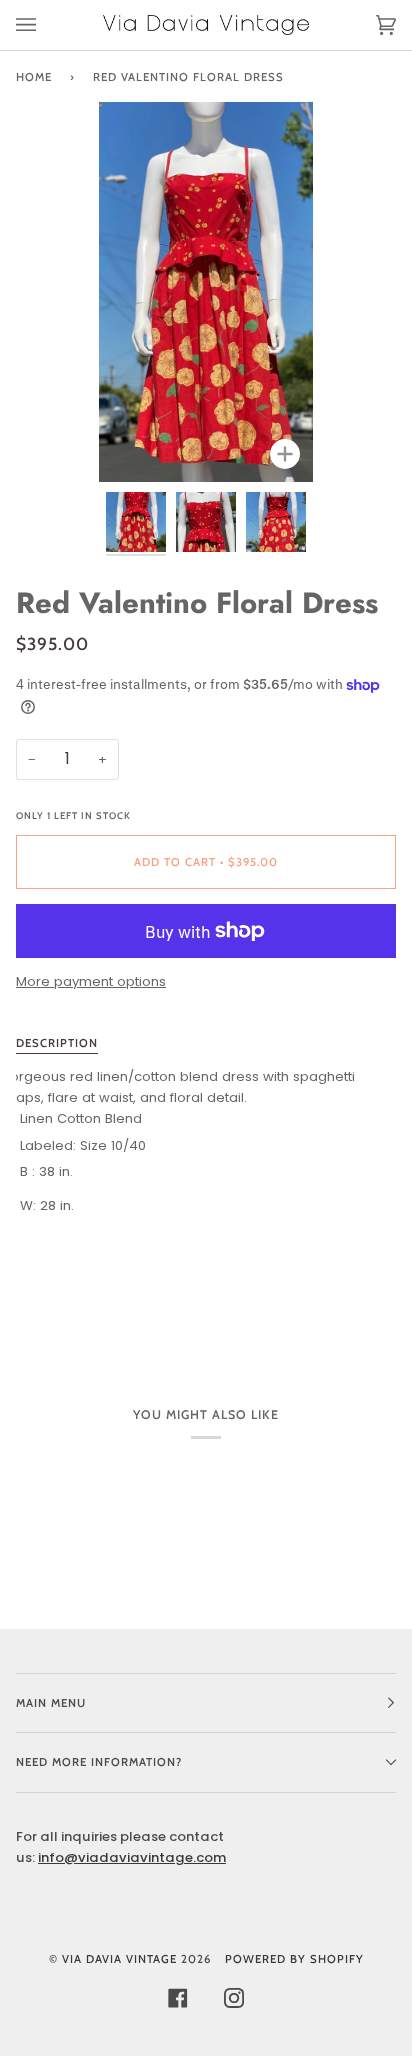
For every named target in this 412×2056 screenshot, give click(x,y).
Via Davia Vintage (119, 1959)
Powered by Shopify (294, 1959)
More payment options (91, 981)
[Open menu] (46, 25)
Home (34, 77)
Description (57, 1043)
